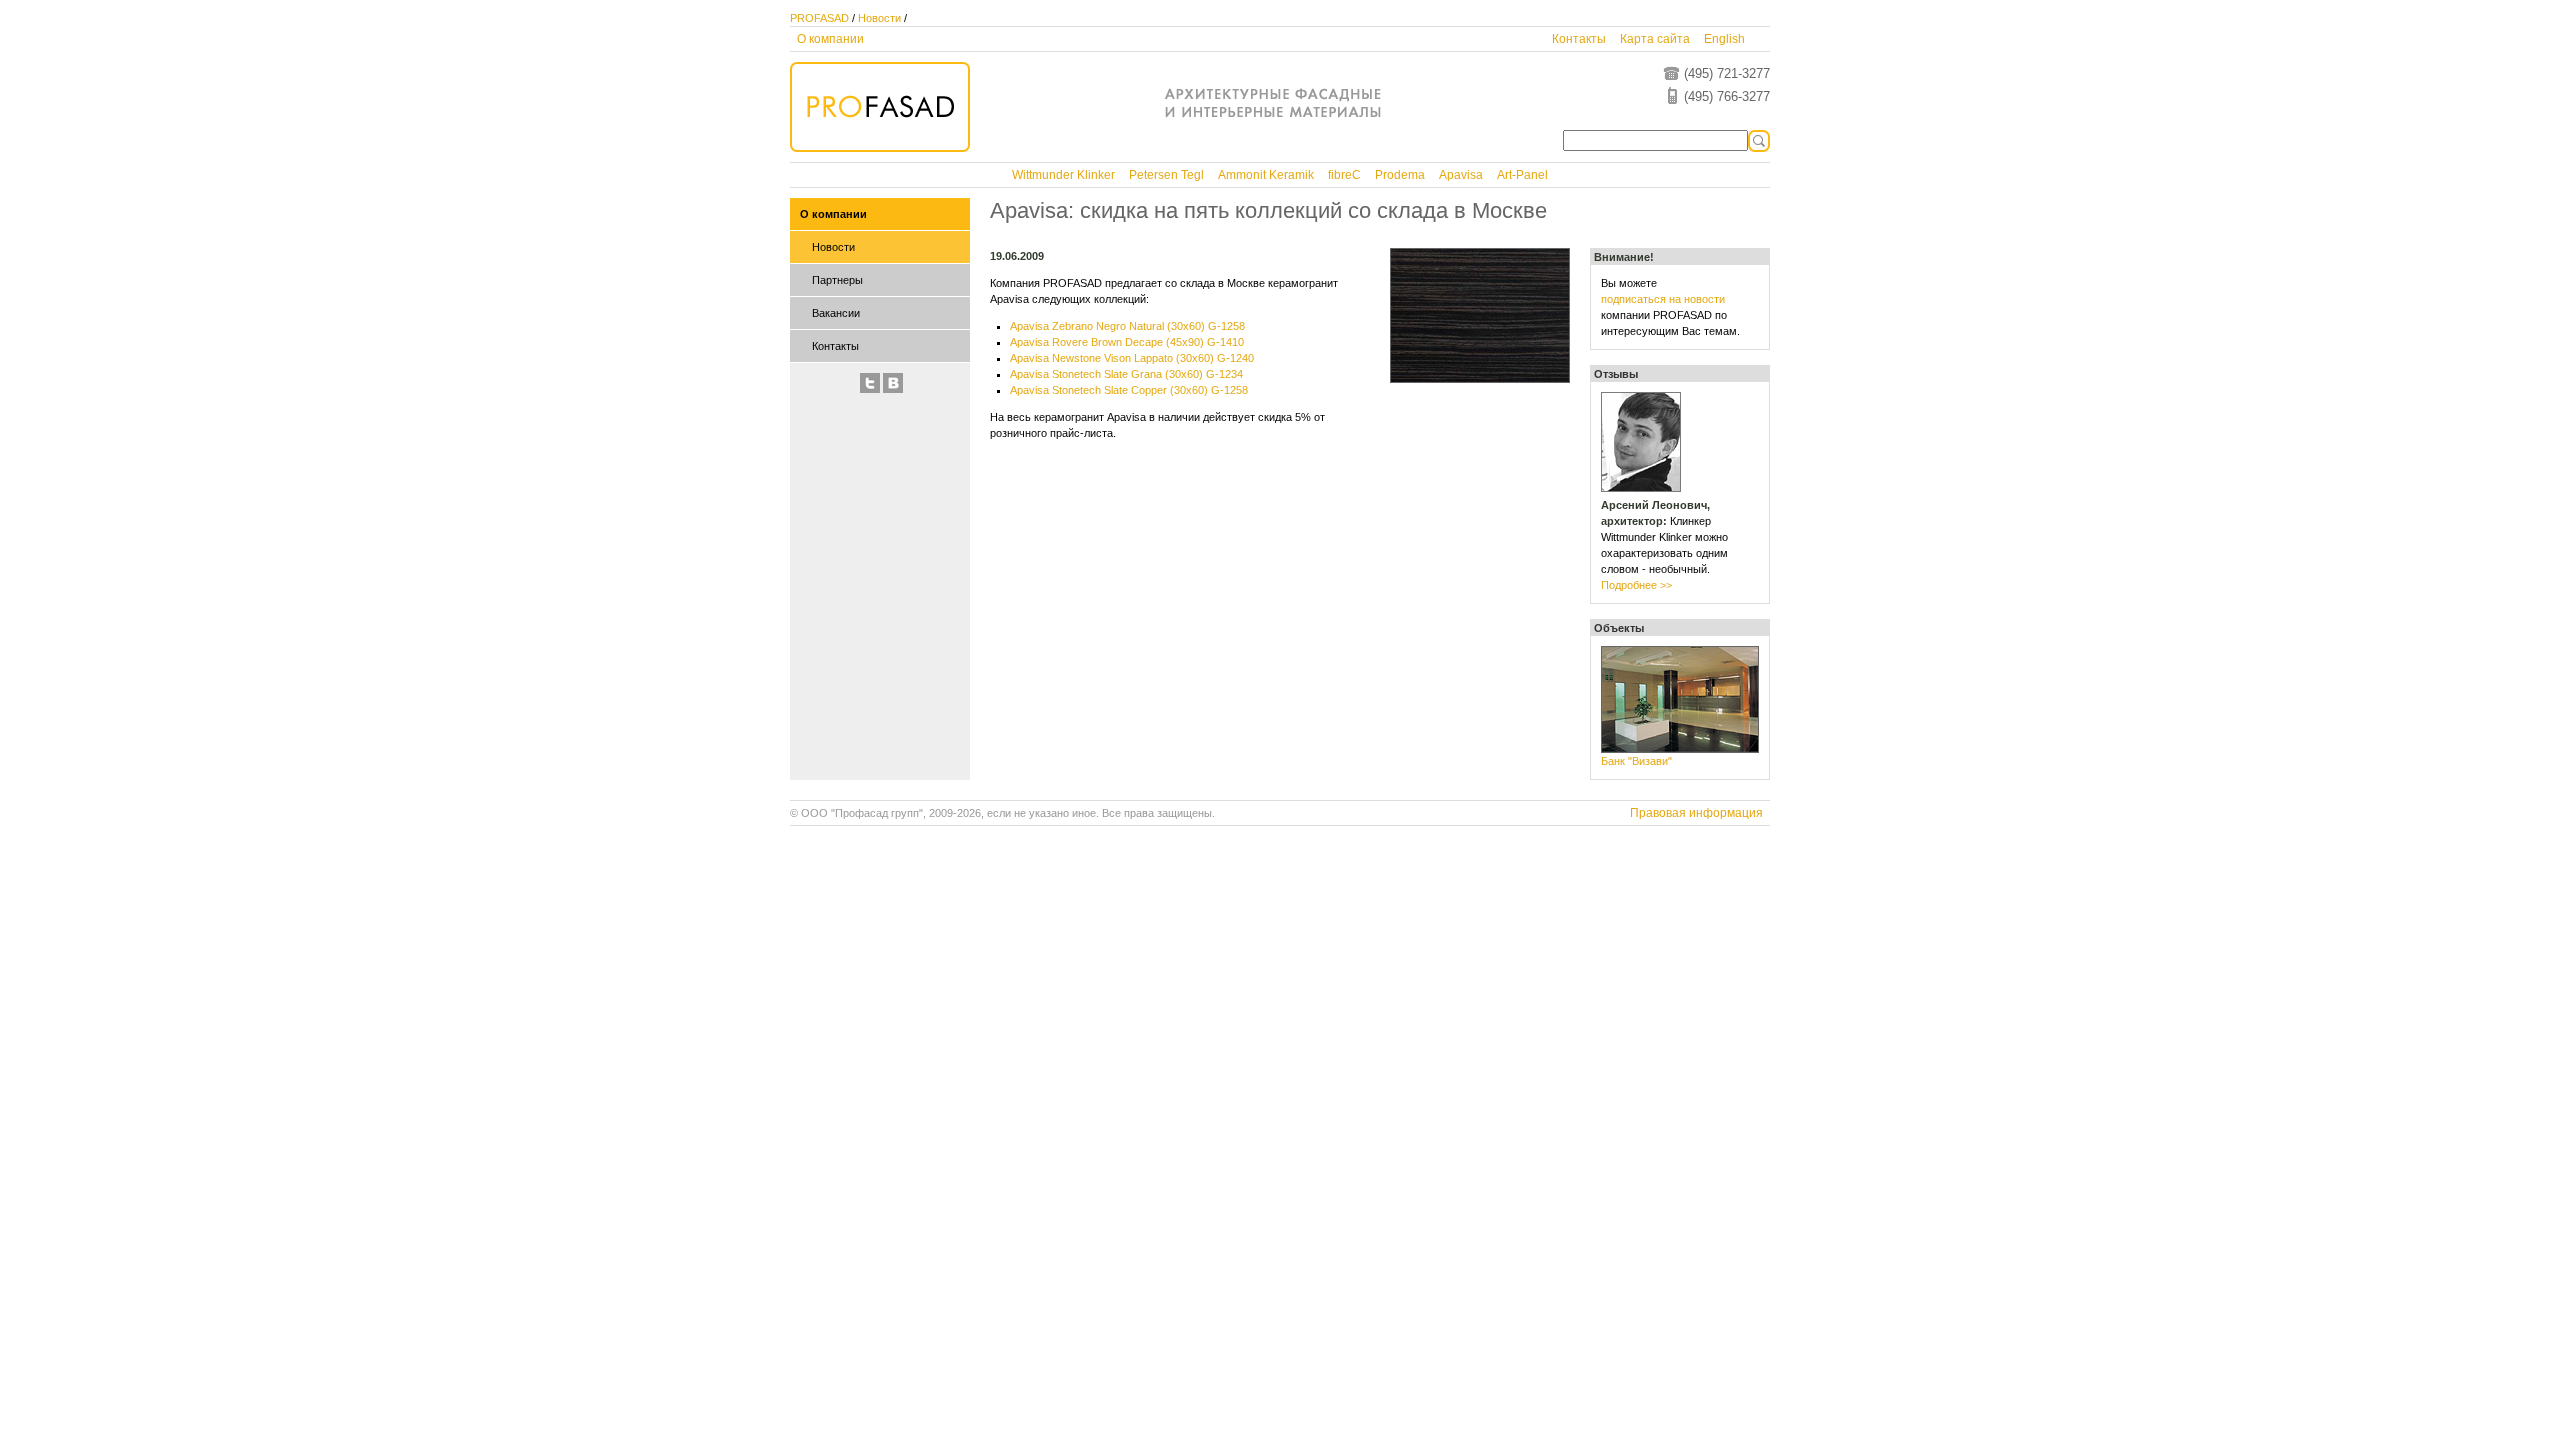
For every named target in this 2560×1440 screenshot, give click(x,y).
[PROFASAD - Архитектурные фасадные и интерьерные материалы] (880, 148)
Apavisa (1461, 175)
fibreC (1344, 175)
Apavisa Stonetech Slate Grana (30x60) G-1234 (1126, 374)
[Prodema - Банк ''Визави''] (1680, 749)
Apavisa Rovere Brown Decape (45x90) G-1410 (1127, 342)
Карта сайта (1655, 39)
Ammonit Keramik (1266, 175)
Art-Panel (1522, 175)
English (1724, 39)
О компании (830, 39)
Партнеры (837, 280)
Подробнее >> (1636, 585)
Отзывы (1616, 374)
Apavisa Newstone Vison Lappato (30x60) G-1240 (1132, 358)
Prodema (1400, 175)
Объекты (1619, 628)
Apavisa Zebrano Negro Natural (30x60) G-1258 (1127, 326)
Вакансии (836, 313)
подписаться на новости (1663, 299)
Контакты (1579, 39)
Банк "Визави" (1636, 761)
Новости (879, 18)
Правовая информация (1696, 813)
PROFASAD (819, 18)
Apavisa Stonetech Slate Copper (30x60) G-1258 (1129, 390)
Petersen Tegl (1166, 175)
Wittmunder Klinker (1063, 175)
